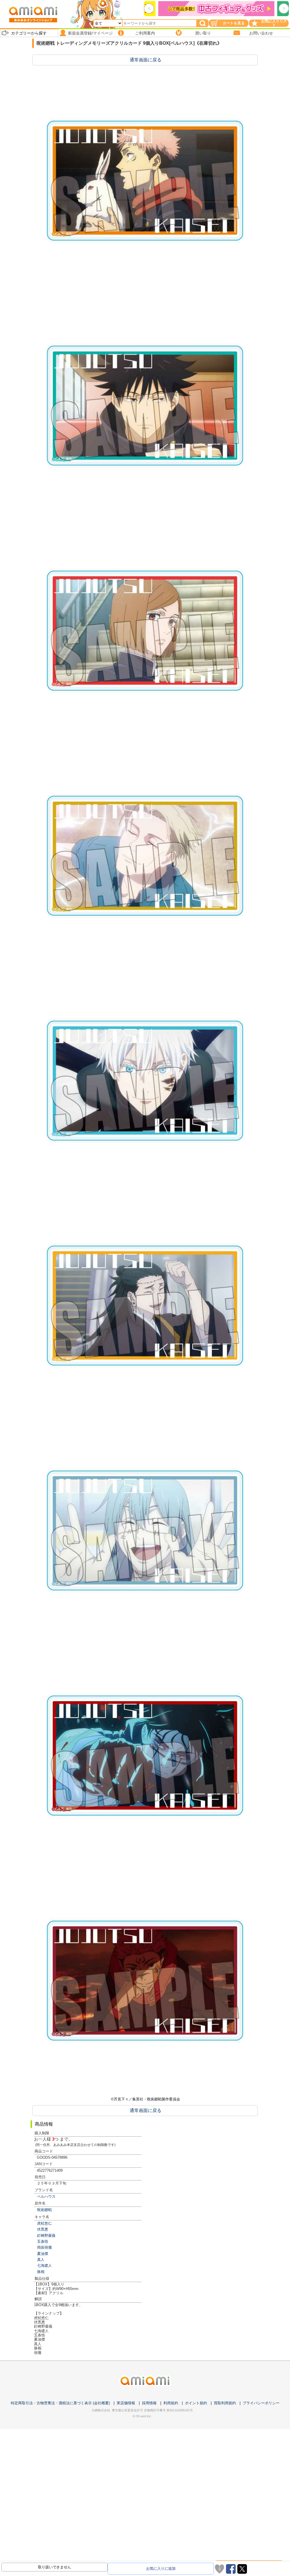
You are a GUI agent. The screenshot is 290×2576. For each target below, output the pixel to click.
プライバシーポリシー (261, 2403)
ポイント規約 (196, 2403)
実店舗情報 (126, 2403)
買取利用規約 (225, 2403)
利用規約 (171, 2403)
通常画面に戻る (146, 60)
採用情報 (149, 2403)
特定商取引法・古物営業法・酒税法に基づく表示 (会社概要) (60, 2403)
